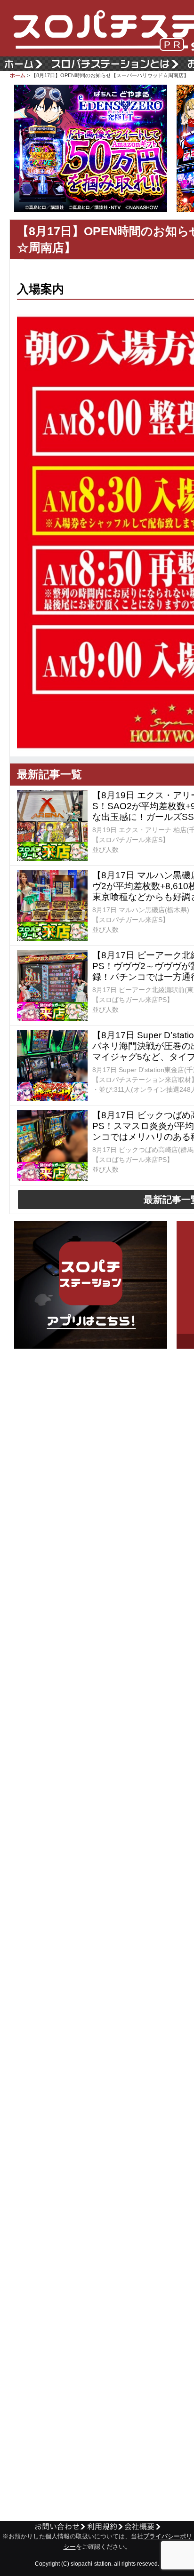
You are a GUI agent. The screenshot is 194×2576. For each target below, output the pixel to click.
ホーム (18, 75)
